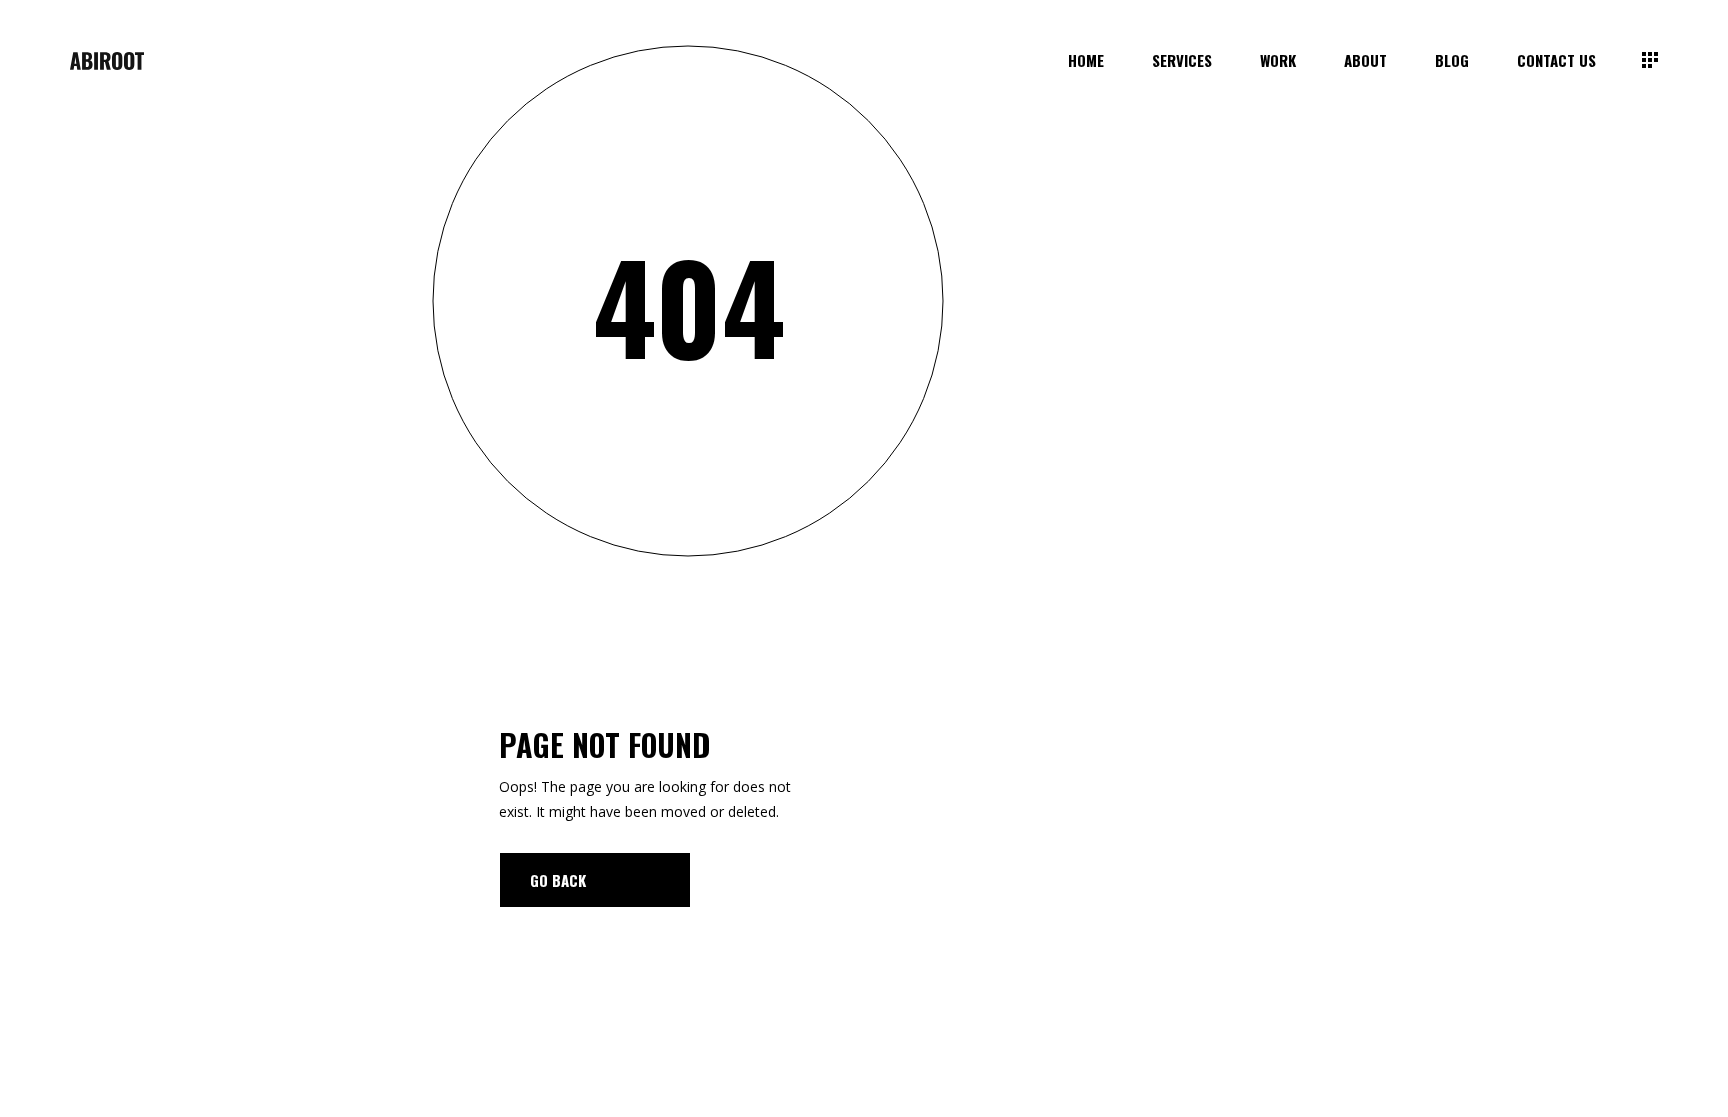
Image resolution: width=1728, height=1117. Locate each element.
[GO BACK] (595, 880)
